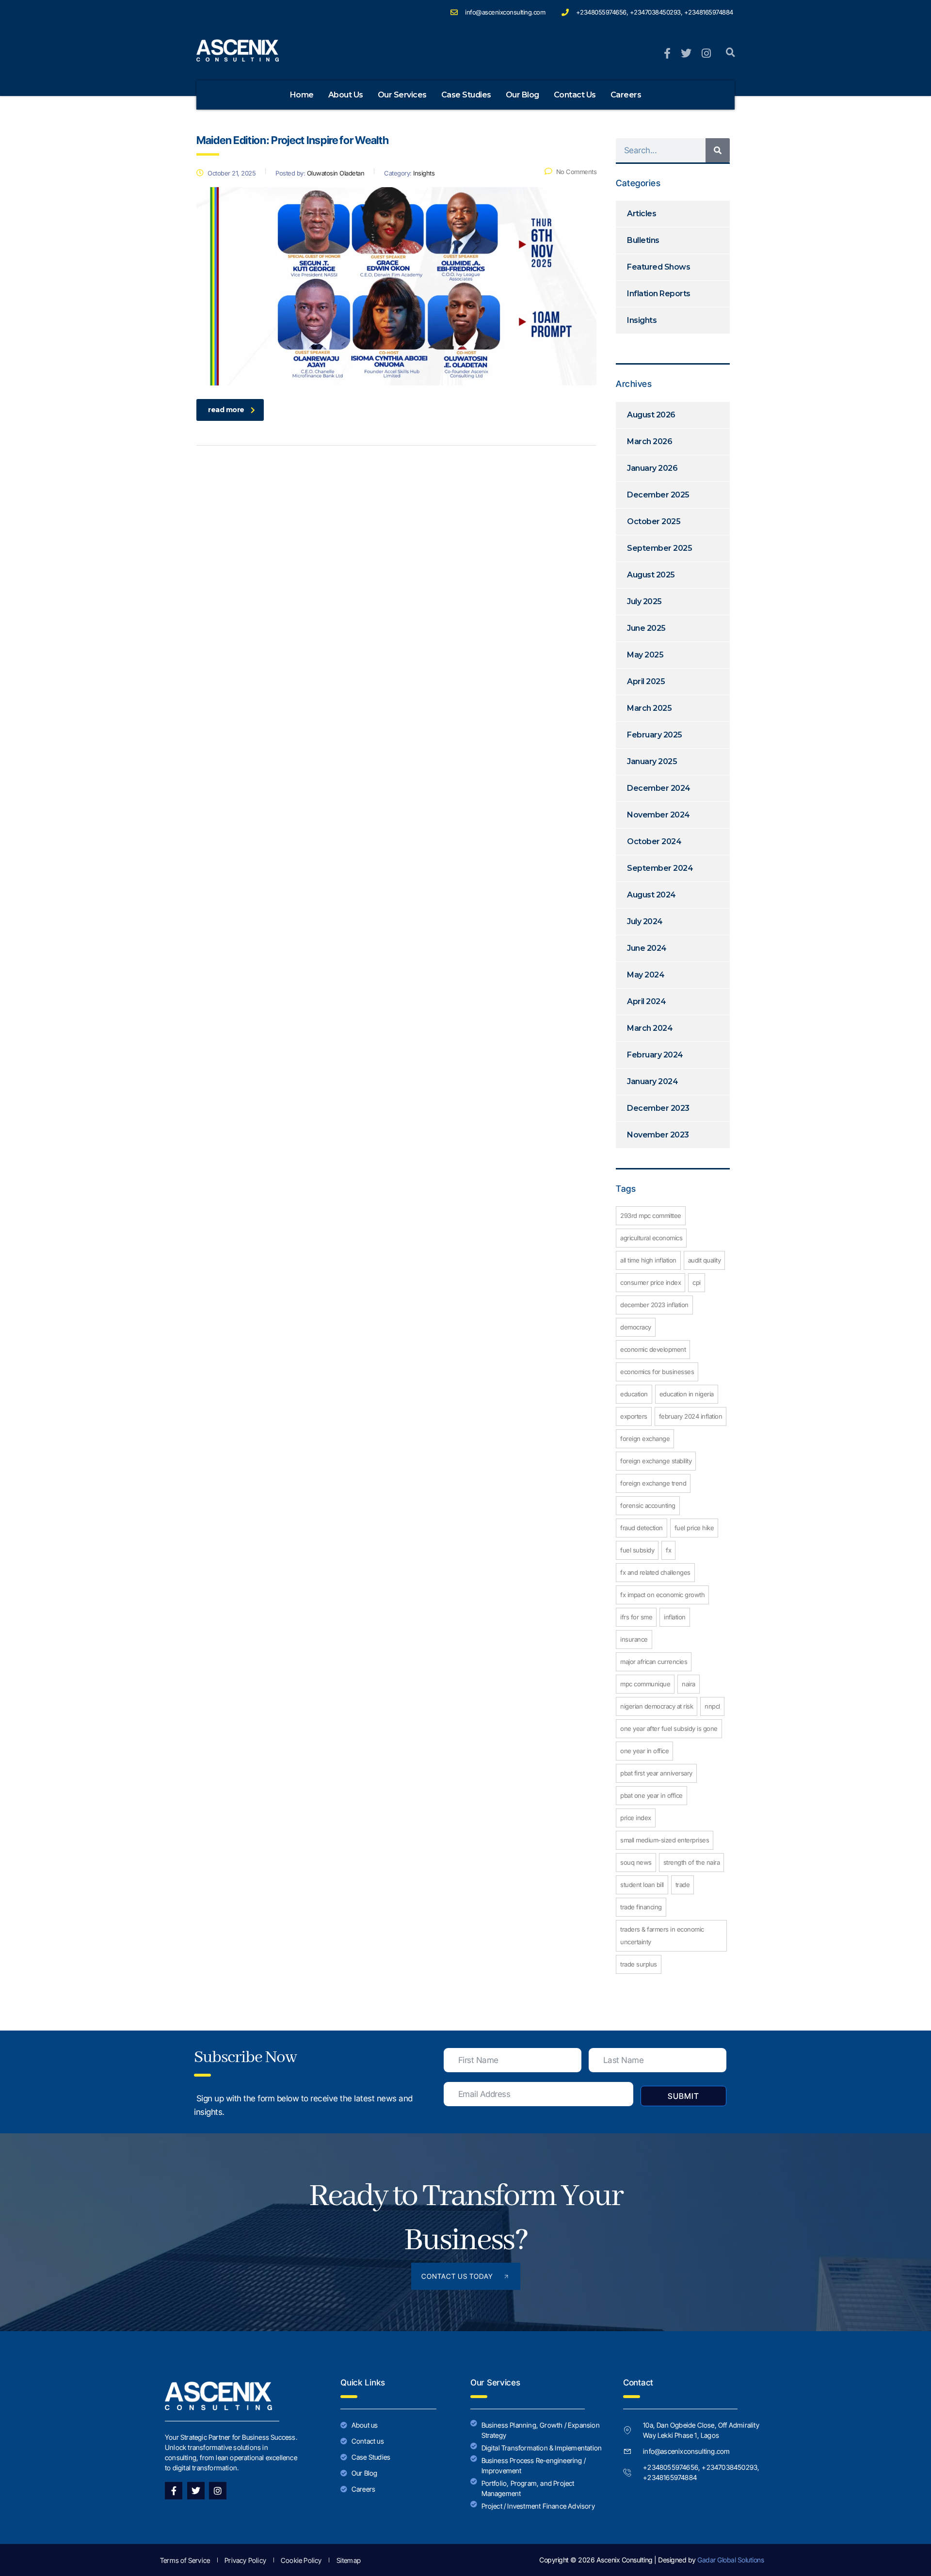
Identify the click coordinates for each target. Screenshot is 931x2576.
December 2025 (658, 495)
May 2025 (645, 655)
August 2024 (651, 895)
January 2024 (652, 1081)
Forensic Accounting (648, 1505)
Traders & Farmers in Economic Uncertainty (662, 1936)
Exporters (634, 1416)
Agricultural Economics (651, 1238)
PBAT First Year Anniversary (656, 1773)
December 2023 (658, 1108)
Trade (683, 1885)
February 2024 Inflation (691, 1416)
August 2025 (651, 575)
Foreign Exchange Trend (653, 1483)
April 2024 (646, 1001)
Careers (626, 95)
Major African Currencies (654, 1662)
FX (668, 1550)
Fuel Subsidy (637, 1550)
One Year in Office (644, 1751)
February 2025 (655, 735)
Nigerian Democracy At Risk (657, 1706)
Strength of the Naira (692, 1862)
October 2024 (654, 841)
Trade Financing (641, 1907)
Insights (642, 320)
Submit (683, 2096)
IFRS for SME (636, 1617)
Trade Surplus (639, 1964)
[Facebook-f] (174, 2491)
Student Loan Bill (642, 1885)
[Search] (718, 150)
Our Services (402, 95)
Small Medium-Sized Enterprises (665, 1840)
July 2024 (645, 921)
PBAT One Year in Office (651, 1795)
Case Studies (466, 95)
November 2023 (658, 1135)
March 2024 (650, 1028)
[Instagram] (218, 2491)
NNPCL (712, 1706)
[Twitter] (196, 2491)
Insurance (634, 1639)
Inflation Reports (659, 294)
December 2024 (659, 788)
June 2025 (646, 628)
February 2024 (655, 1055)
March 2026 (650, 441)
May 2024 (646, 975)
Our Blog (522, 95)
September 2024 (660, 868)
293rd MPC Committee (651, 1216)
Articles (642, 214)
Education (634, 1394)
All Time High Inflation (648, 1260)
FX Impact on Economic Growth (662, 1595)
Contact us (575, 95)
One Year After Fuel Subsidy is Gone (669, 1728)
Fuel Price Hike (694, 1528)
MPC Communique (645, 1684)
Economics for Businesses (657, 1372)
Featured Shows (658, 267)
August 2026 (651, 415)
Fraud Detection (642, 1528)
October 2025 (654, 521)
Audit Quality (705, 1260)
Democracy (636, 1327)
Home (302, 95)
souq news (636, 1862)
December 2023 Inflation (654, 1305)
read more (226, 410)
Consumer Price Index (650, 1282)
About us (346, 95)
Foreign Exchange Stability (656, 1461)
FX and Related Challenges (655, 1572)
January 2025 (652, 761)
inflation (675, 1617)
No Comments (576, 172)
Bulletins (643, 240)
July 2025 (644, 601)
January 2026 (652, 468)
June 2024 (647, 948)
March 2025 (649, 708)
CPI (697, 1282)
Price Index (636, 1818)
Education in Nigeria (687, 1394)
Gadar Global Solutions (730, 2560)
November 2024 (658, 815)
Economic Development (653, 1349)
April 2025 (646, 681)
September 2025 (659, 548)
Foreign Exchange (645, 1439)
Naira (689, 1684)
